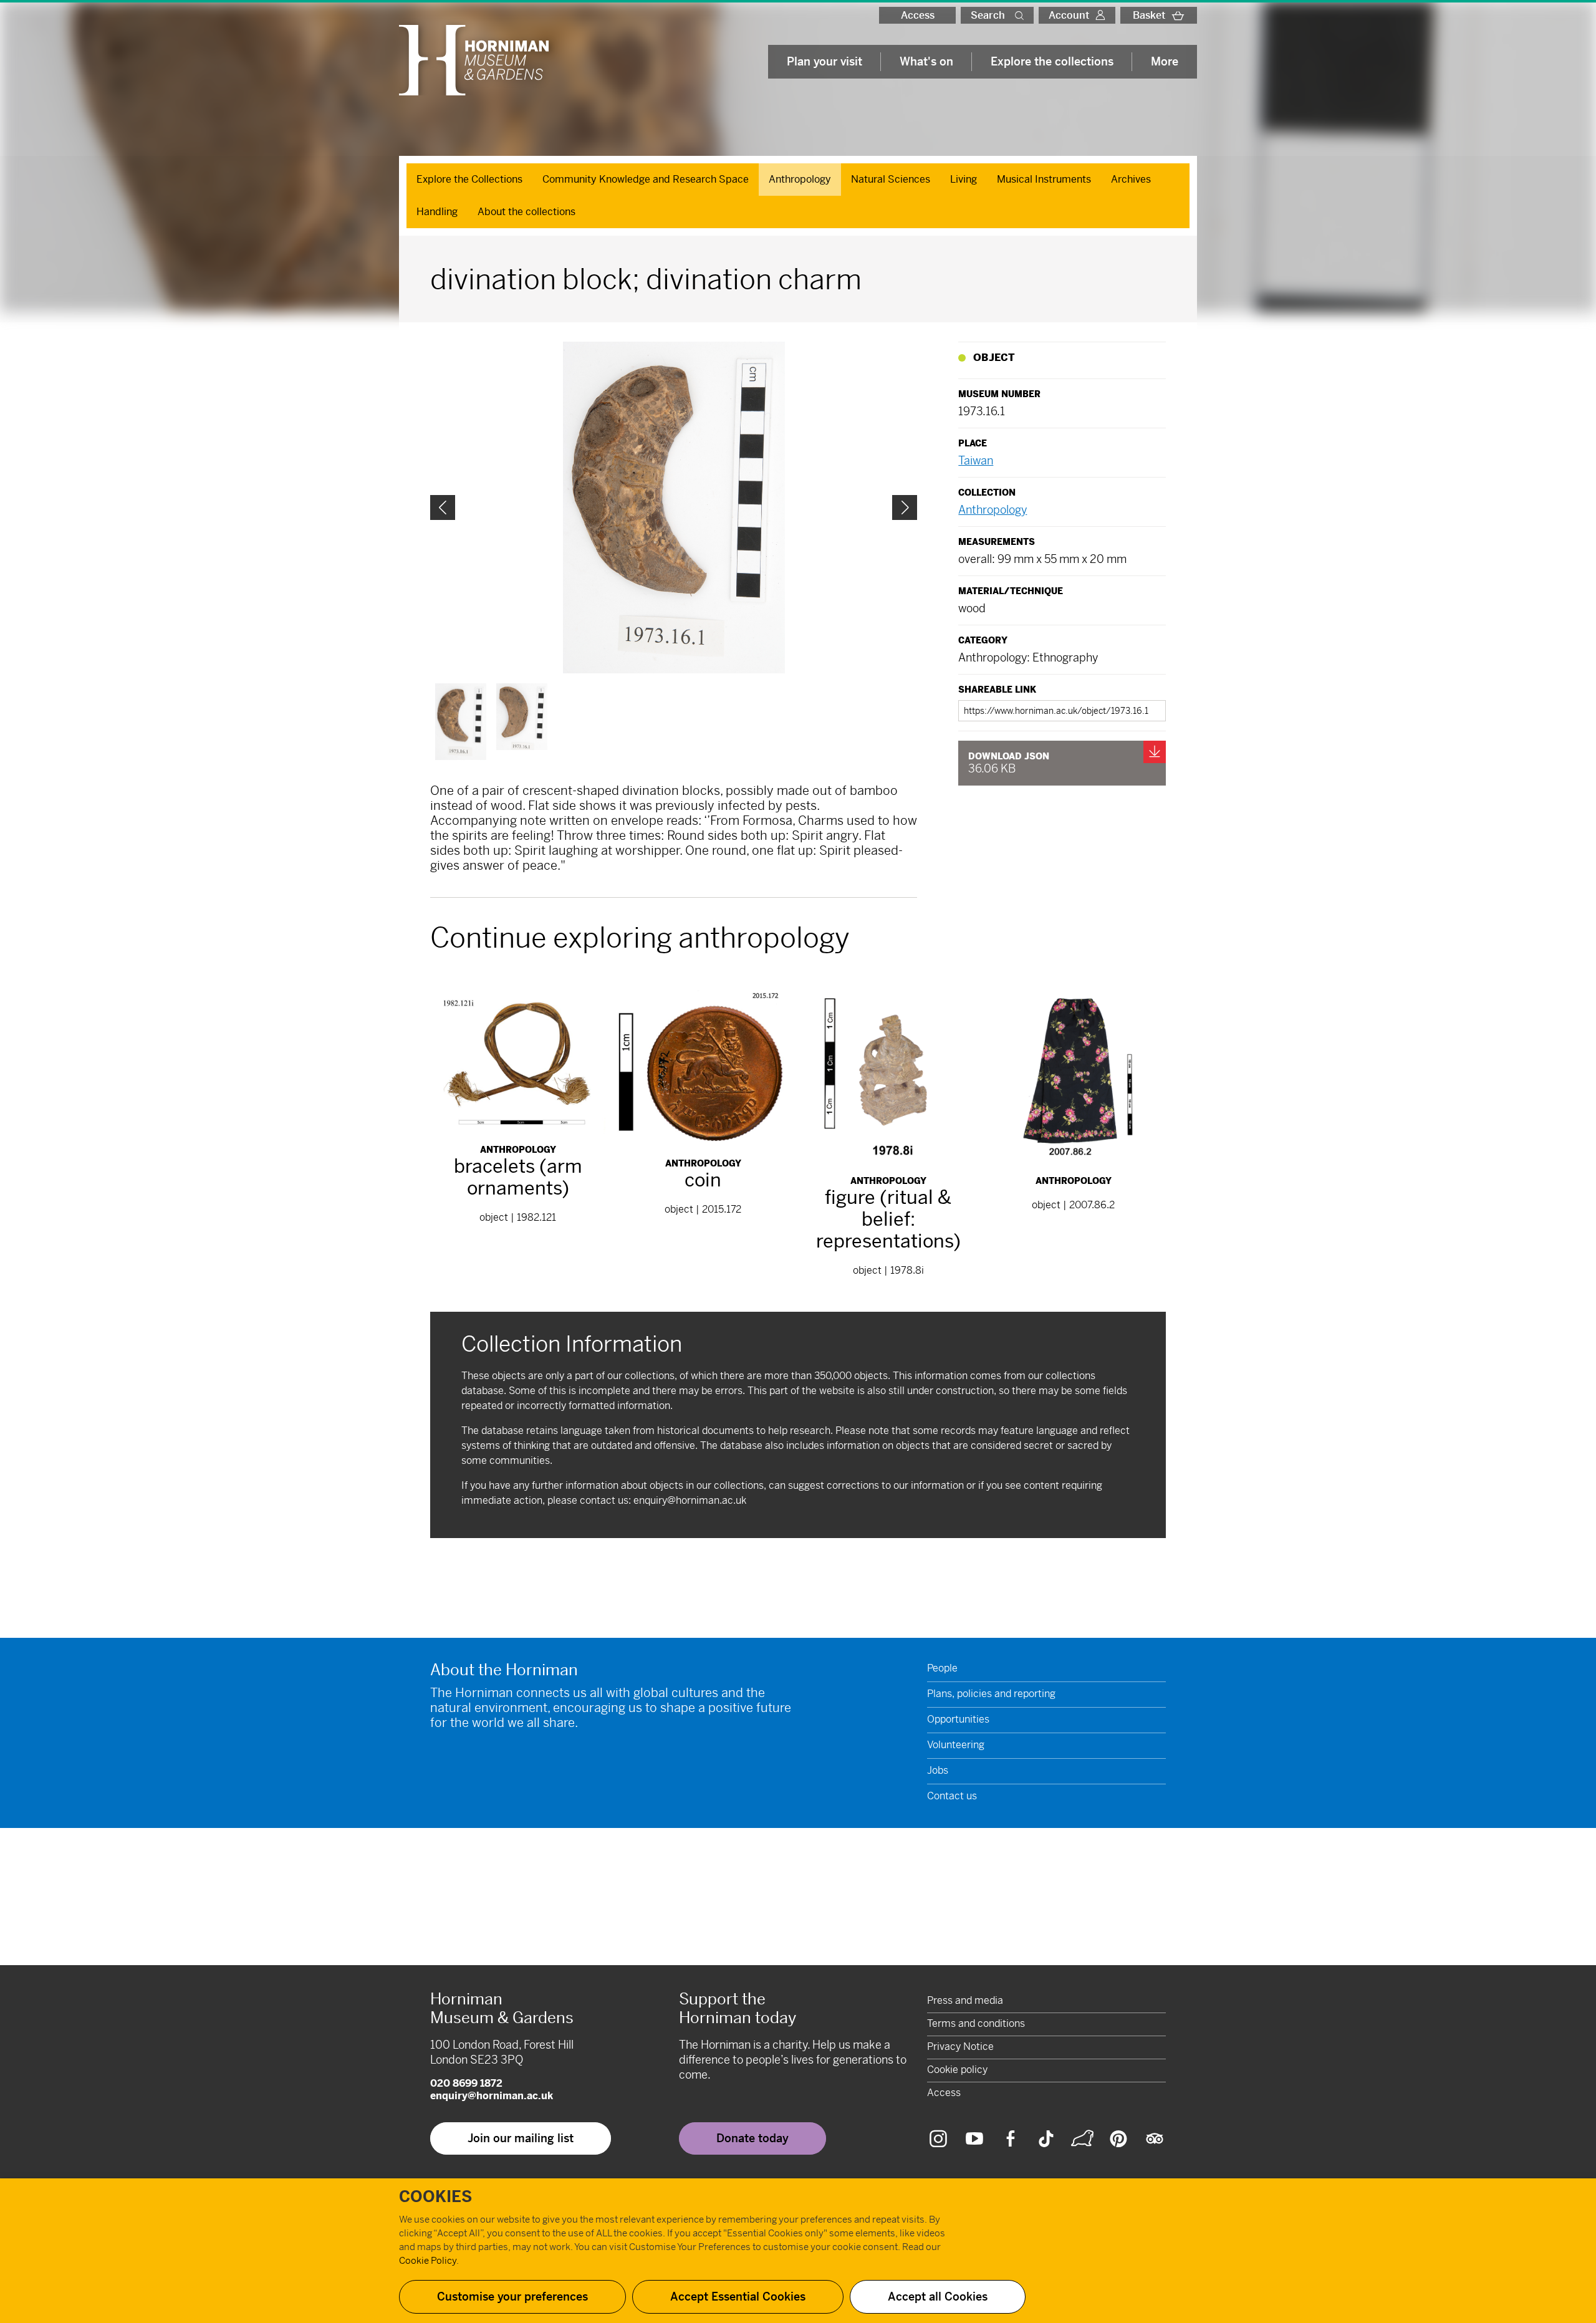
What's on (926, 61)
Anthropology (800, 179)
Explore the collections (1052, 61)
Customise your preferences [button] (512, 2297)
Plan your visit (824, 61)
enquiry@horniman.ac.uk (690, 1500)
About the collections (526, 212)
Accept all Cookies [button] (938, 2297)
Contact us (952, 1796)
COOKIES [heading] (435, 2197)
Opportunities (958, 1719)
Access (918, 15)
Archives (1131, 179)
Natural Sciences (891, 179)
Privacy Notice (960, 2046)
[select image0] (461, 722)
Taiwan (976, 460)
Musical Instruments (1044, 179)
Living (964, 179)
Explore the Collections (469, 179)
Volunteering (956, 1745)
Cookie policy (957, 2070)
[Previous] (443, 507)
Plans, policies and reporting (991, 1694)
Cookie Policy (428, 2260)
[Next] (905, 507)
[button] (1022, 15)
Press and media (965, 2000)
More (1165, 61)
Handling (437, 212)
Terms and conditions (976, 2023)
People (942, 1668)
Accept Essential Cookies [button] (738, 2297)
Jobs (938, 1770)
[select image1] (522, 717)
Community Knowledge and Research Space (646, 179)
